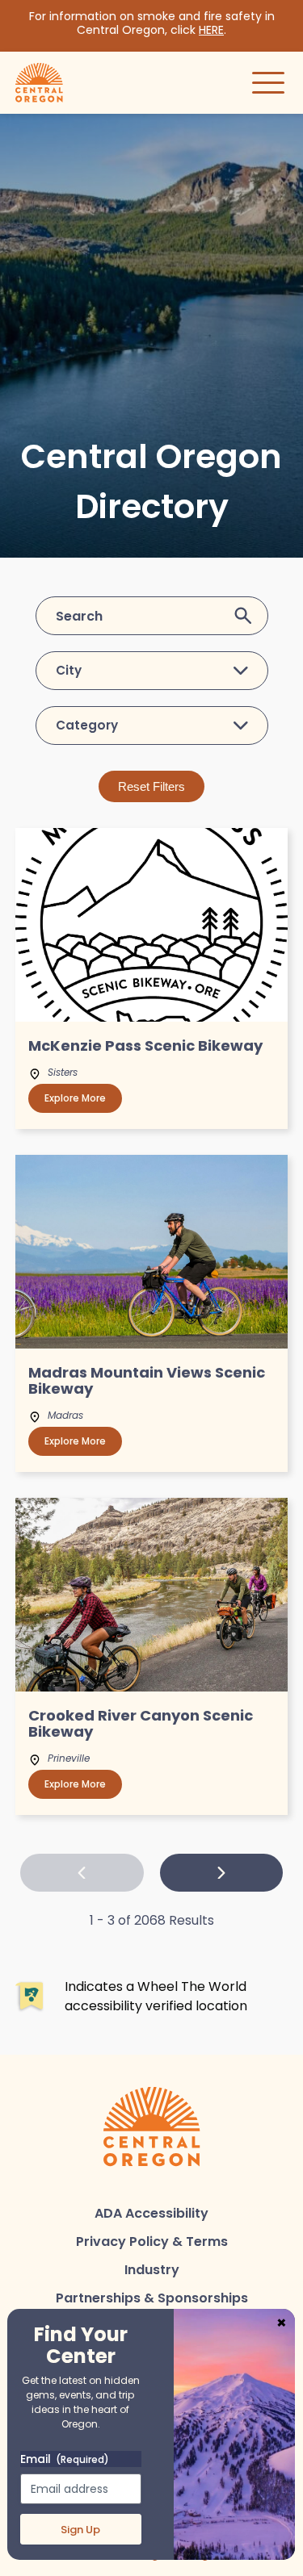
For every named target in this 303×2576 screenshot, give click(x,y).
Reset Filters (151, 786)
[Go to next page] (222, 1873)
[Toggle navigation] (268, 82)
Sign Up (80, 2530)
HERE (211, 30)
